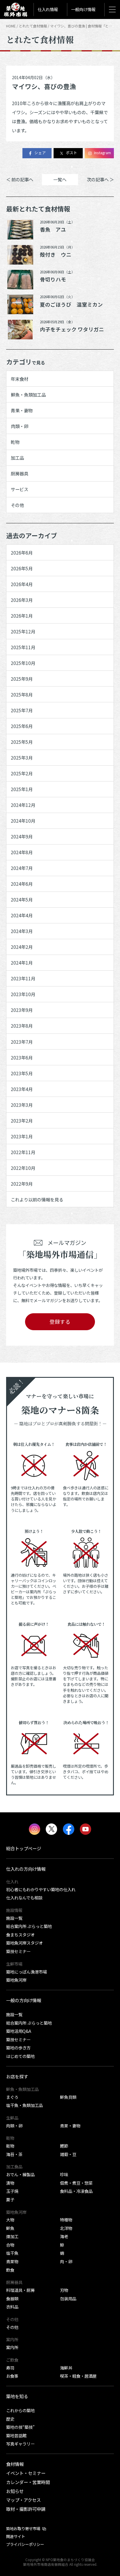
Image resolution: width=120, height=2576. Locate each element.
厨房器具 (20, 473)
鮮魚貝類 (68, 2097)
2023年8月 (22, 1026)
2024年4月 (22, 915)
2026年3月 (22, 600)
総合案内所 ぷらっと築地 (29, 1926)
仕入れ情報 (48, 9)
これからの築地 (20, 2410)
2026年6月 (22, 553)
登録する (60, 1322)
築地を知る (17, 2396)
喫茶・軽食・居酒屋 (78, 2376)
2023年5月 (22, 1073)
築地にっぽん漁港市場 (27, 1972)
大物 (10, 2220)
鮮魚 (10, 2228)
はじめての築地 (20, 2056)
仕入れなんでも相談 (24, 1897)
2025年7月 (22, 710)
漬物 (10, 2183)
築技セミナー (18, 1951)
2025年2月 (22, 773)
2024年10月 (23, 821)
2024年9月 (22, 836)
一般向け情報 (83, 9)
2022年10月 (23, 1168)
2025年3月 (22, 758)
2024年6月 (22, 884)
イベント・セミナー (26, 2473)
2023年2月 (22, 1121)
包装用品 (68, 2298)
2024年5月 (22, 899)
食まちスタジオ (20, 1935)
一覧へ (60, 179)
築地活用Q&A (19, 2031)
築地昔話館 (16, 2435)
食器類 (12, 2298)
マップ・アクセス (23, 2500)
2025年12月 (23, 631)
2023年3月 (22, 1105)
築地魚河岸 (16, 1980)
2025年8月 (22, 694)
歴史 (10, 2419)
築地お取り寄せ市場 (23, 2528)
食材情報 (15, 2464)
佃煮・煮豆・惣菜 (76, 2183)
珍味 (64, 2174)
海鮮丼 (66, 2368)
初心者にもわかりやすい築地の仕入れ (41, 1889)
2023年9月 (22, 1010)
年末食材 (20, 379)
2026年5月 (22, 568)
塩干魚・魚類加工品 (24, 2105)
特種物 (66, 2220)
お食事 (12, 2376)
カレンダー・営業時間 (28, 2482)
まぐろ (12, 2097)
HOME (11, 26)
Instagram (103, 153)
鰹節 (64, 2146)
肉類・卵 (20, 426)
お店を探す (17, 2076)
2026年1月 (22, 616)
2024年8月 (22, 852)
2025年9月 (22, 679)
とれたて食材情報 (33, 26)
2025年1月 (22, 789)
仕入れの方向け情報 (26, 1869)
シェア (40, 153)
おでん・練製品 (20, 2174)
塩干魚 (12, 2253)
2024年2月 (22, 947)
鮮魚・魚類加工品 (28, 395)
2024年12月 (23, 805)
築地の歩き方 (18, 2048)
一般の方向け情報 (24, 2000)
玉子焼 (12, 2191)
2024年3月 (22, 931)
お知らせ (15, 2491)
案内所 (12, 2347)
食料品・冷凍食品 (76, 2191)
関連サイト (16, 2536)
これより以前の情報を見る (37, 1199)
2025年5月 (22, 742)
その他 (17, 505)
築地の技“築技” (20, 2427)
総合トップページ (24, 1848)
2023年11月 (23, 978)
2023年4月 (22, 1089)
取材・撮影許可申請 (26, 2509)
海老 (64, 2236)
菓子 (10, 2199)
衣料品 (12, 2307)
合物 (10, 2245)
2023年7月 (22, 1042)
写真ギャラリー (20, 2444)
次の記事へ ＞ (100, 179)
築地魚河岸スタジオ (24, 1943)
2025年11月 (23, 647)
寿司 (10, 2368)
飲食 (10, 2270)
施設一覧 (14, 1918)
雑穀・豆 (68, 2154)
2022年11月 (23, 1152)
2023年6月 (22, 1057)
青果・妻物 (22, 410)
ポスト (72, 153)
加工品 (17, 458)
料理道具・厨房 (20, 2290)
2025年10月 (23, 663)
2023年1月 (22, 1136)
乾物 (15, 442)
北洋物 (66, 2228)
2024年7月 (22, 868)
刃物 (64, 2290)
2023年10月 (23, 994)
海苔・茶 (14, 2154)
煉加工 (12, 2236)
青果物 (12, 2261)
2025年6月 (22, 726)
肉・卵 (66, 2261)
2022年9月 (22, 1184)
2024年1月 (22, 963)
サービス (20, 489)
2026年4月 (22, 584)
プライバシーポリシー (25, 2544)
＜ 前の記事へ (20, 179)
